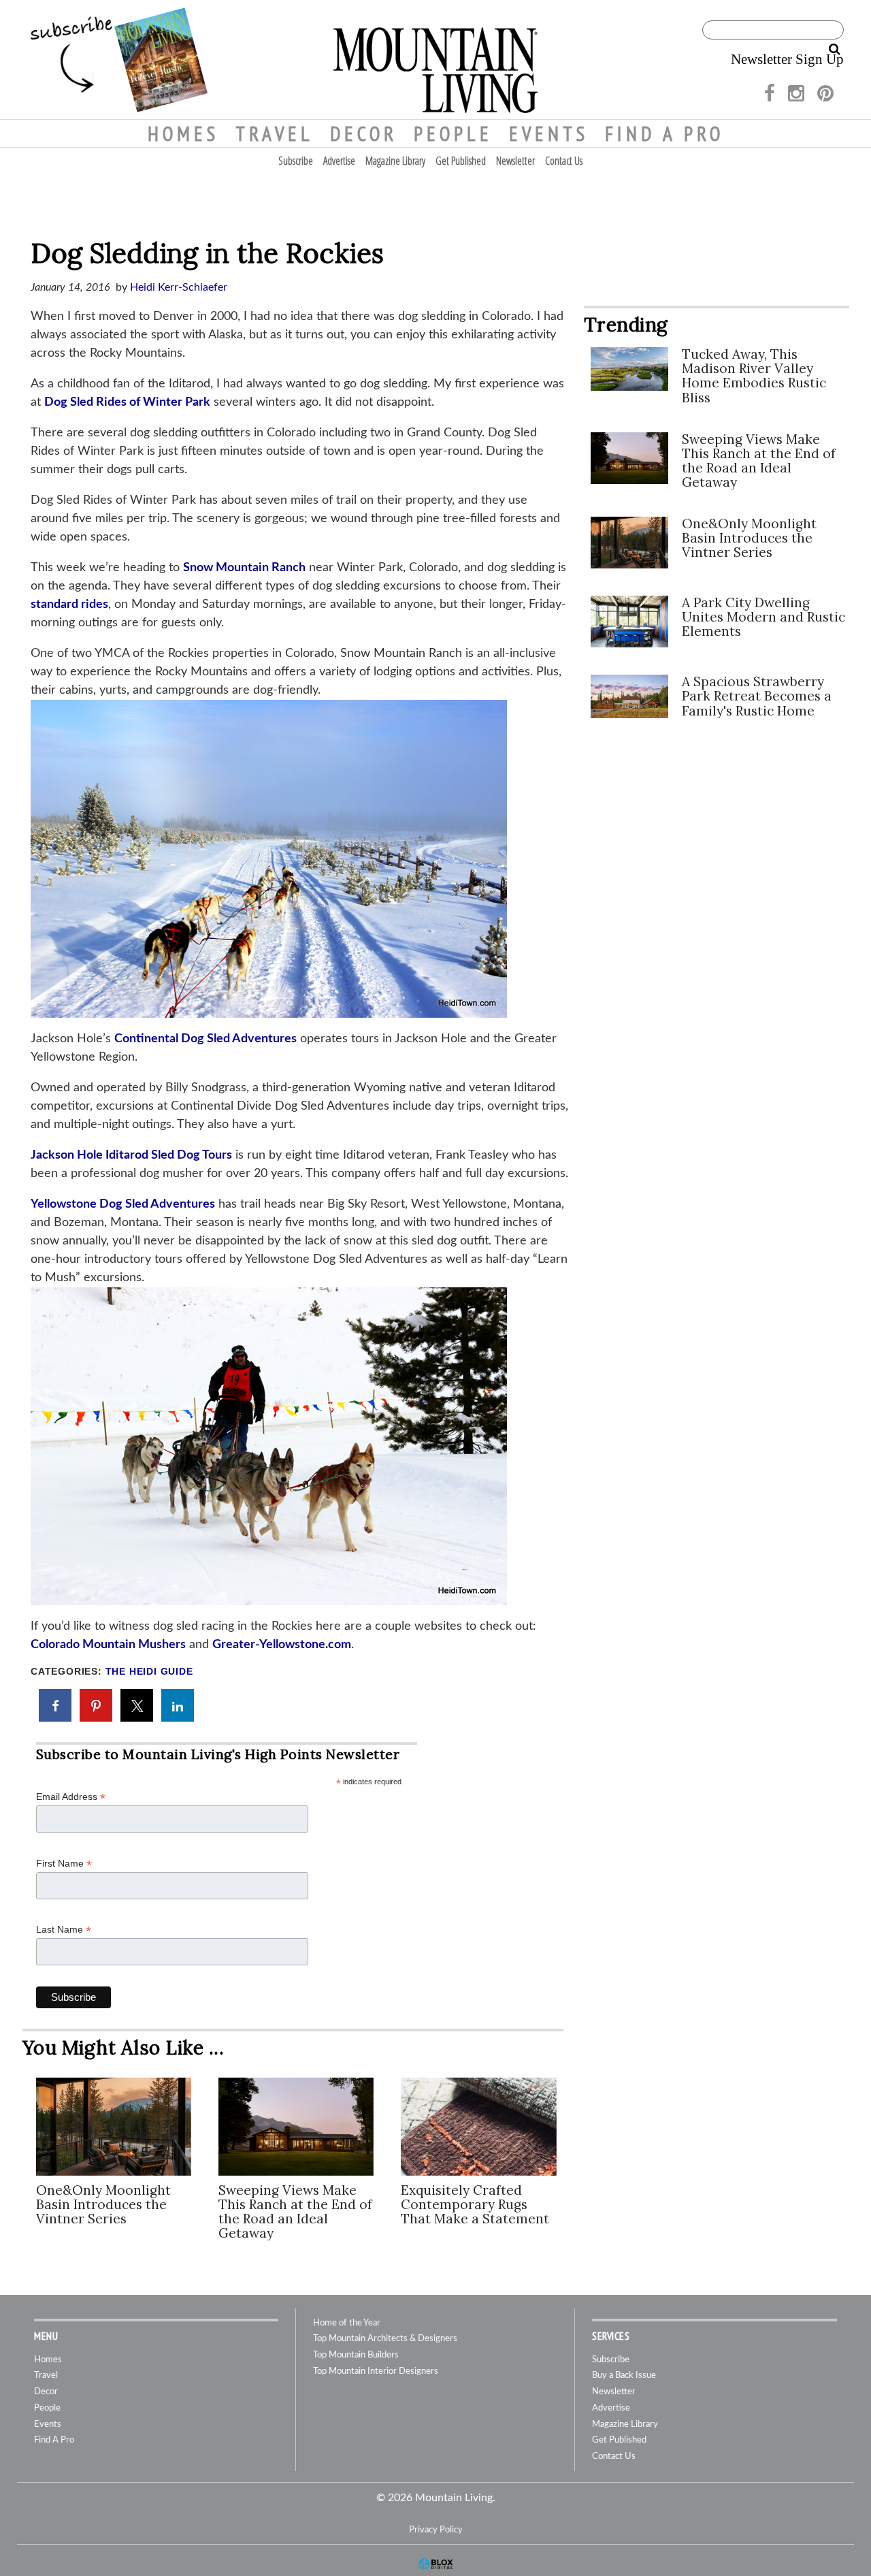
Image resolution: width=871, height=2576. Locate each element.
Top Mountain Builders (356, 2355)
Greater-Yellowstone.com (282, 1645)
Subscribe (296, 161)
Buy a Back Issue (624, 2376)
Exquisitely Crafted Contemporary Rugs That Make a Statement (475, 2204)
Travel (275, 133)
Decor (364, 133)
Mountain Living (435, 60)
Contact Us (564, 161)
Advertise (339, 161)
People (453, 133)
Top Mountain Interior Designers (376, 2371)
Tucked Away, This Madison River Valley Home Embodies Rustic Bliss (754, 375)
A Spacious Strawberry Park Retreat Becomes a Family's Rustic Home (757, 696)
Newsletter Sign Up (787, 59)
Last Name (64, 1930)
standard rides (69, 605)
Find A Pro (664, 133)
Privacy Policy (436, 2530)
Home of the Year (347, 2323)
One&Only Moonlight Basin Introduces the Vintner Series (103, 2204)
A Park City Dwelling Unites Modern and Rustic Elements (763, 617)
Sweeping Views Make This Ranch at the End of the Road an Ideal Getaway (295, 2211)
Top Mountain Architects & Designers (385, 2339)
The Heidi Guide (149, 1672)
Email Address (71, 1797)
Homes (183, 133)
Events (549, 133)
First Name (64, 1864)
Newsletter (515, 161)
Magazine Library (395, 161)
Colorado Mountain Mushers (108, 1645)
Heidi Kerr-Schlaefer (179, 287)
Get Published (461, 161)
